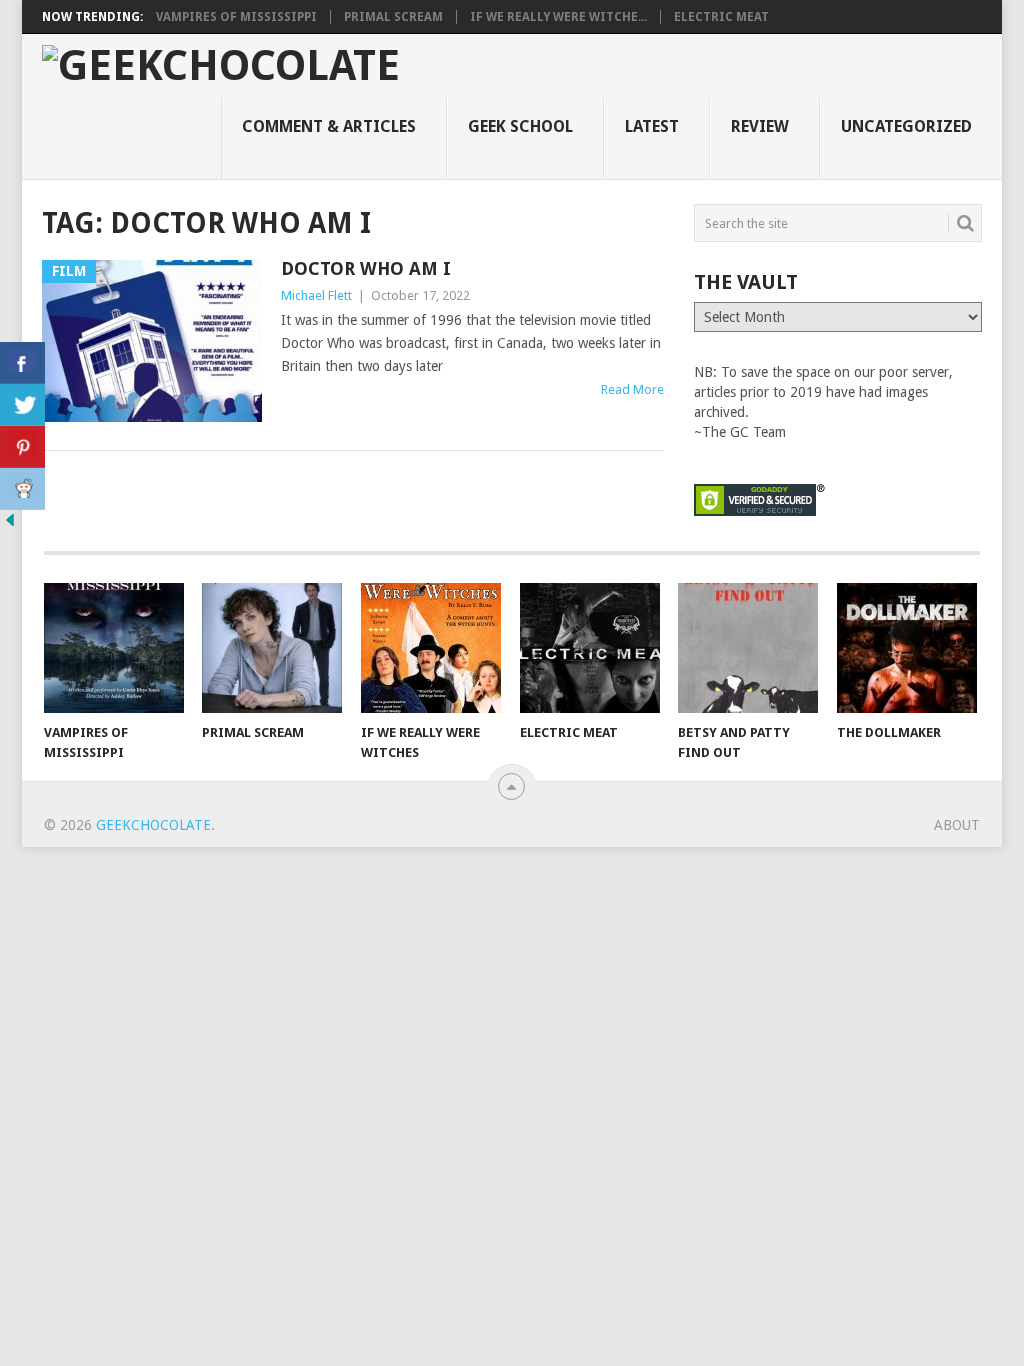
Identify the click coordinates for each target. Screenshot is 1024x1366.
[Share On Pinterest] (22, 447)
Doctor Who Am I (366, 268)
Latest (652, 126)
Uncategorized (906, 126)
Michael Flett (316, 295)
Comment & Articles (329, 126)
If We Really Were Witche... (558, 17)
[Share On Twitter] (22, 405)
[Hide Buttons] (10, 525)
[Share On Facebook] (22, 363)
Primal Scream (393, 17)
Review (760, 126)
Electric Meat (721, 17)
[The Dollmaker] (907, 648)
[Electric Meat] (590, 648)
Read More (632, 389)
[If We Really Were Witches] (431, 648)
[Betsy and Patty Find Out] (748, 648)
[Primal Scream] (272, 648)
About (957, 825)
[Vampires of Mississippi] (114, 648)
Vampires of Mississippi (236, 17)
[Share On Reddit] (22, 489)
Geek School (520, 126)
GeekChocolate (153, 825)
